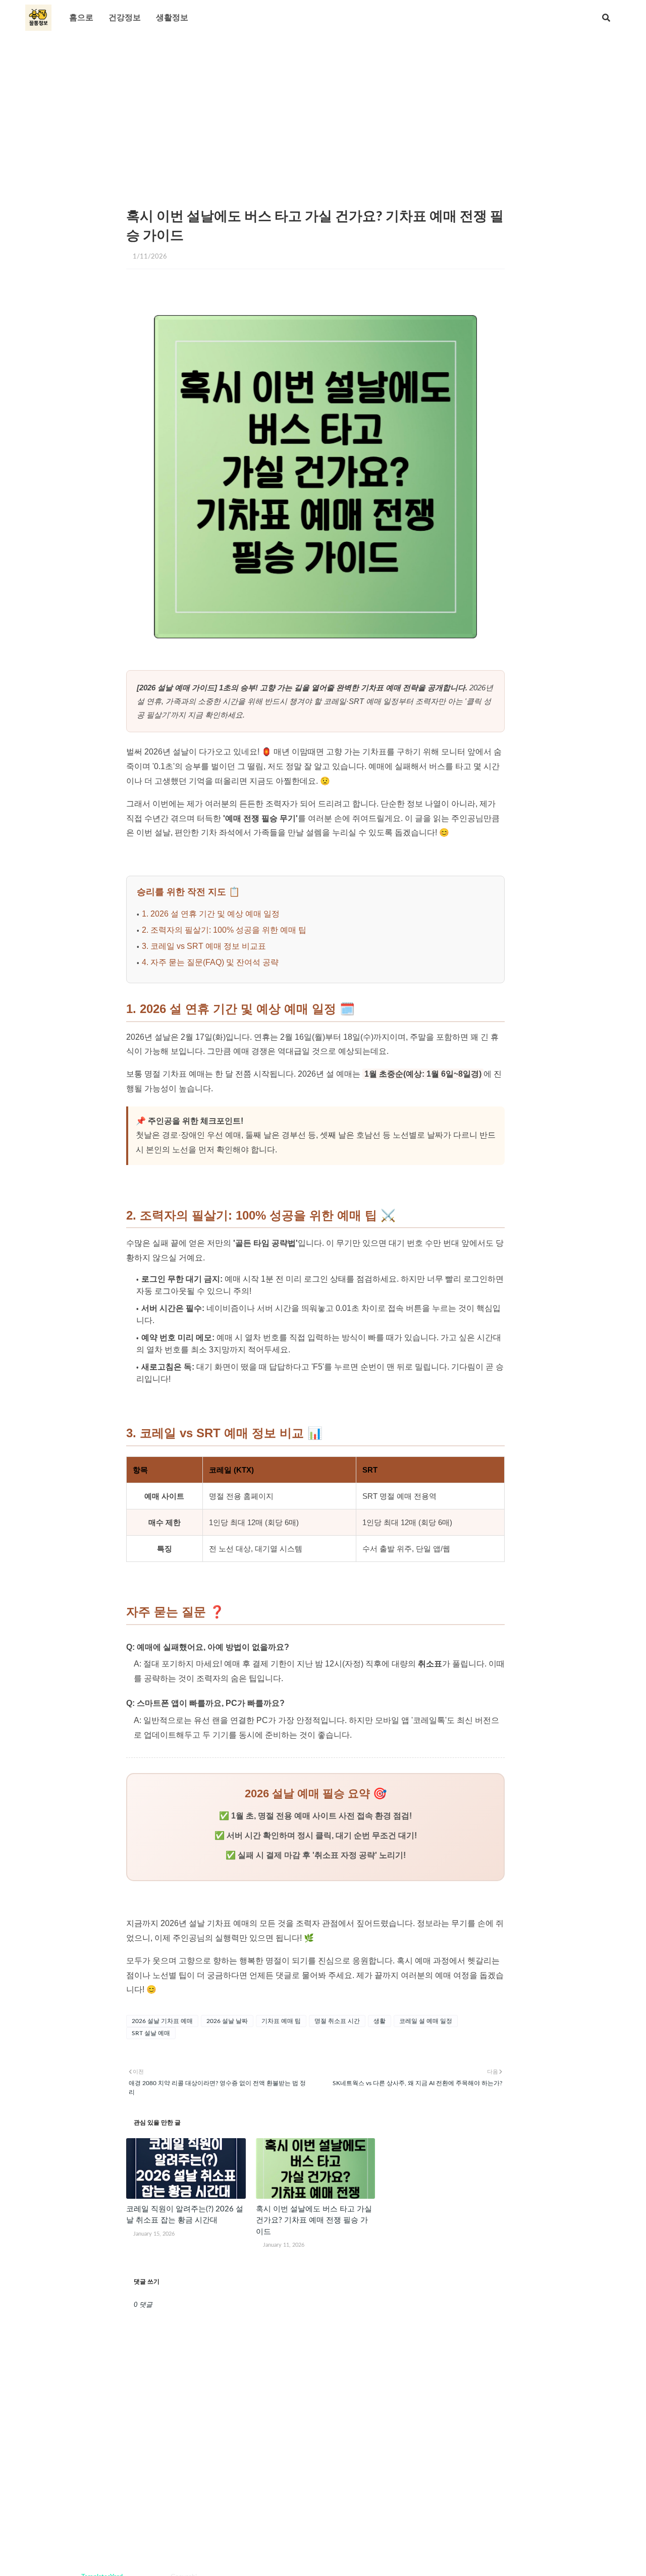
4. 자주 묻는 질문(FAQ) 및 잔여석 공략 (210, 962)
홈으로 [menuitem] (81, 18)
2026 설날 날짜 (227, 2021)
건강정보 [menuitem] (125, 18)
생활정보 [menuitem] (172, 18)
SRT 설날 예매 (151, 2033)
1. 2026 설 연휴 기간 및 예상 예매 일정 (211, 914)
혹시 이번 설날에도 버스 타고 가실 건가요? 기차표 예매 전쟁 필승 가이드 (314, 2220)
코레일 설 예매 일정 (426, 2021)
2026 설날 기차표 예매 (162, 2021)
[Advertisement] (323, 111)
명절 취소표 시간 (337, 2021)
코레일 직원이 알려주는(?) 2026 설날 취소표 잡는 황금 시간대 (185, 2215)
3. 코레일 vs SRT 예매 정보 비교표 (204, 946)
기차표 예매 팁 (281, 2021)
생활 (380, 2021)
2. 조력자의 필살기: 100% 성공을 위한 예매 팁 (224, 930)
